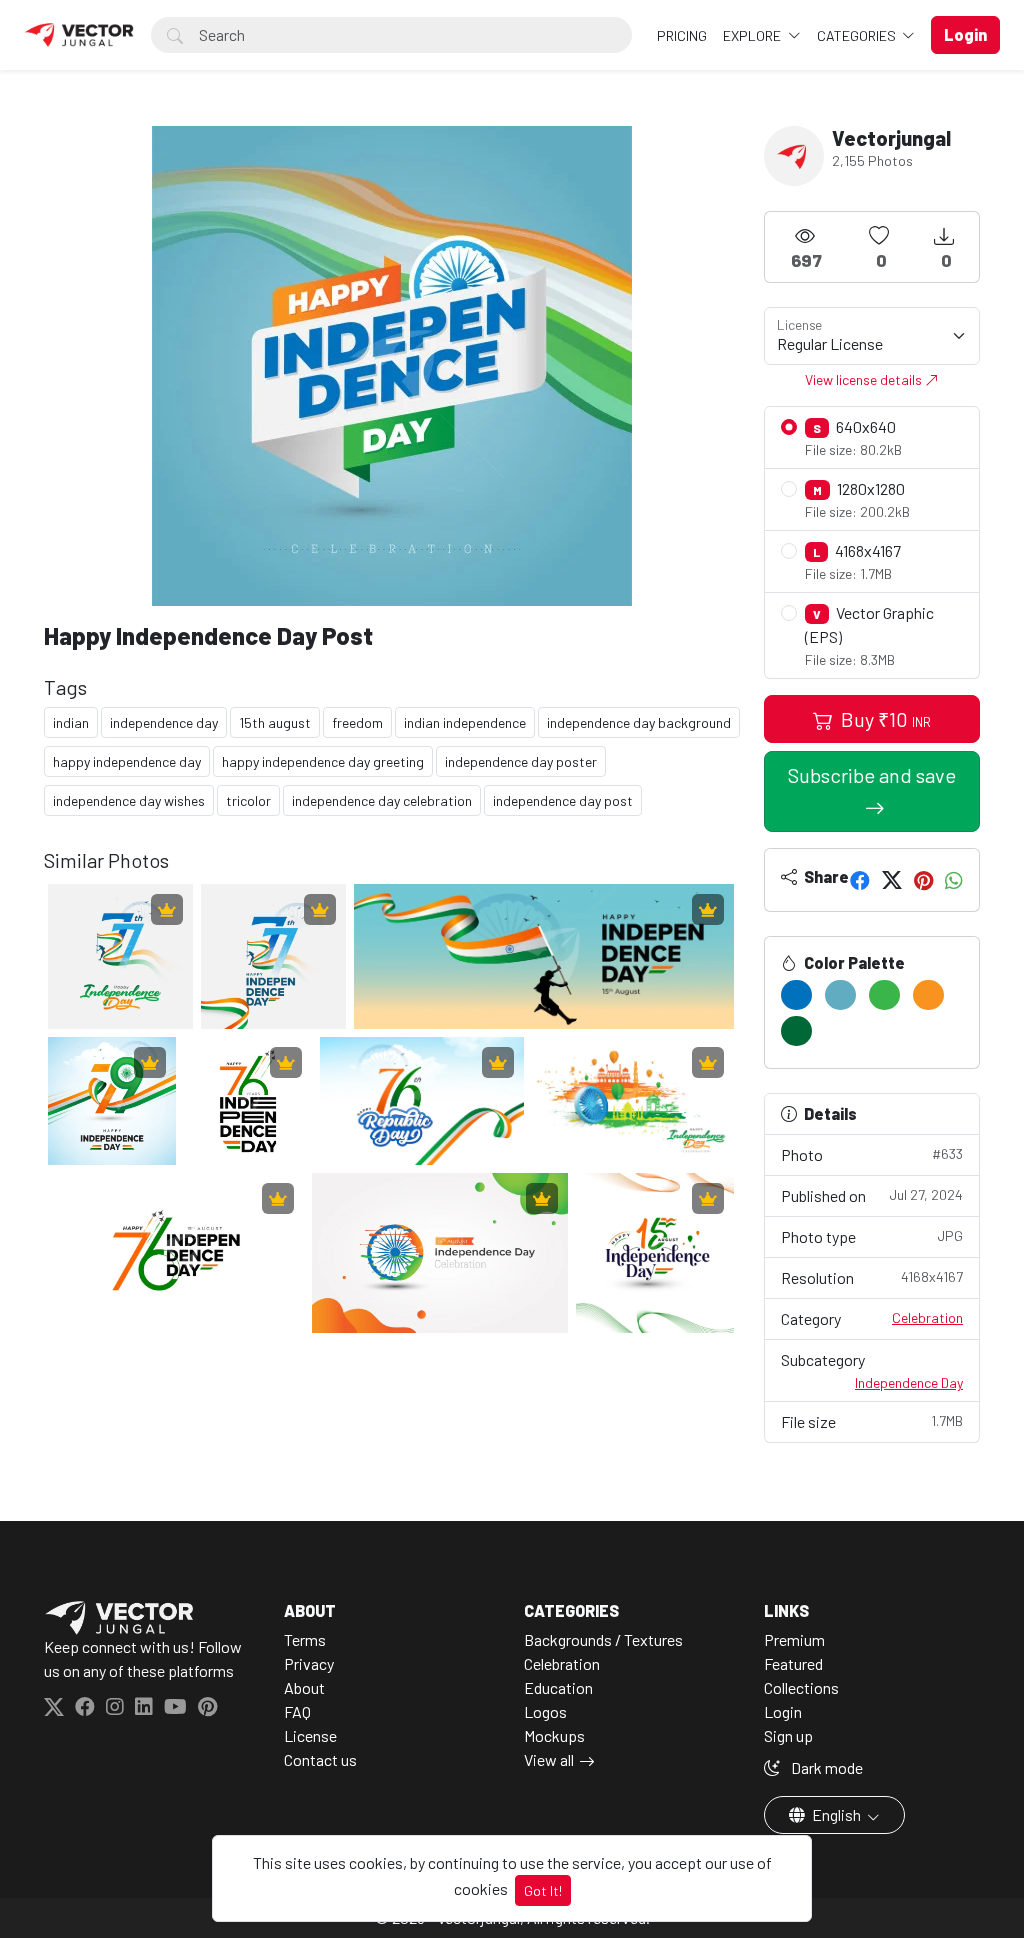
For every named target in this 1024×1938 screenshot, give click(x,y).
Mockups (554, 1735)
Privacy (309, 1663)
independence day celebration (382, 800)
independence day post (563, 800)
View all (549, 1759)
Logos (545, 1711)
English (836, 1814)
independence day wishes (129, 800)
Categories (858, 35)
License (310, 1735)
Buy (884, 719)
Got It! (543, 1890)
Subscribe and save (872, 775)
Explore (753, 35)
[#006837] (796, 1031)
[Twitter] (892, 880)
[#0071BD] (796, 995)
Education (558, 1687)
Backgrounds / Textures (603, 1639)
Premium (794, 1639)
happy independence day (127, 761)
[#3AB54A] (884, 995)
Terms (305, 1639)
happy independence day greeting (323, 761)
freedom (357, 722)
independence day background (639, 722)
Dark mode (825, 1767)
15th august (275, 722)
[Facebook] (860, 880)
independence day (164, 722)
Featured (793, 1663)
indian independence (465, 722)
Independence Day (909, 1382)
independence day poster (521, 761)
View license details (865, 379)
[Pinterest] (923, 880)
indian (71, 722)
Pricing (682, 35)
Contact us (320, 1759)
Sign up (788, 1735)
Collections (801, 1687)
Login (783, 1711)
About (304, 1687)
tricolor (248, 800)
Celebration (927, 1317)
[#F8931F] (928, 995)
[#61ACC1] (840, 995)
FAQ (297, 1711)
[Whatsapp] (954, 880)
